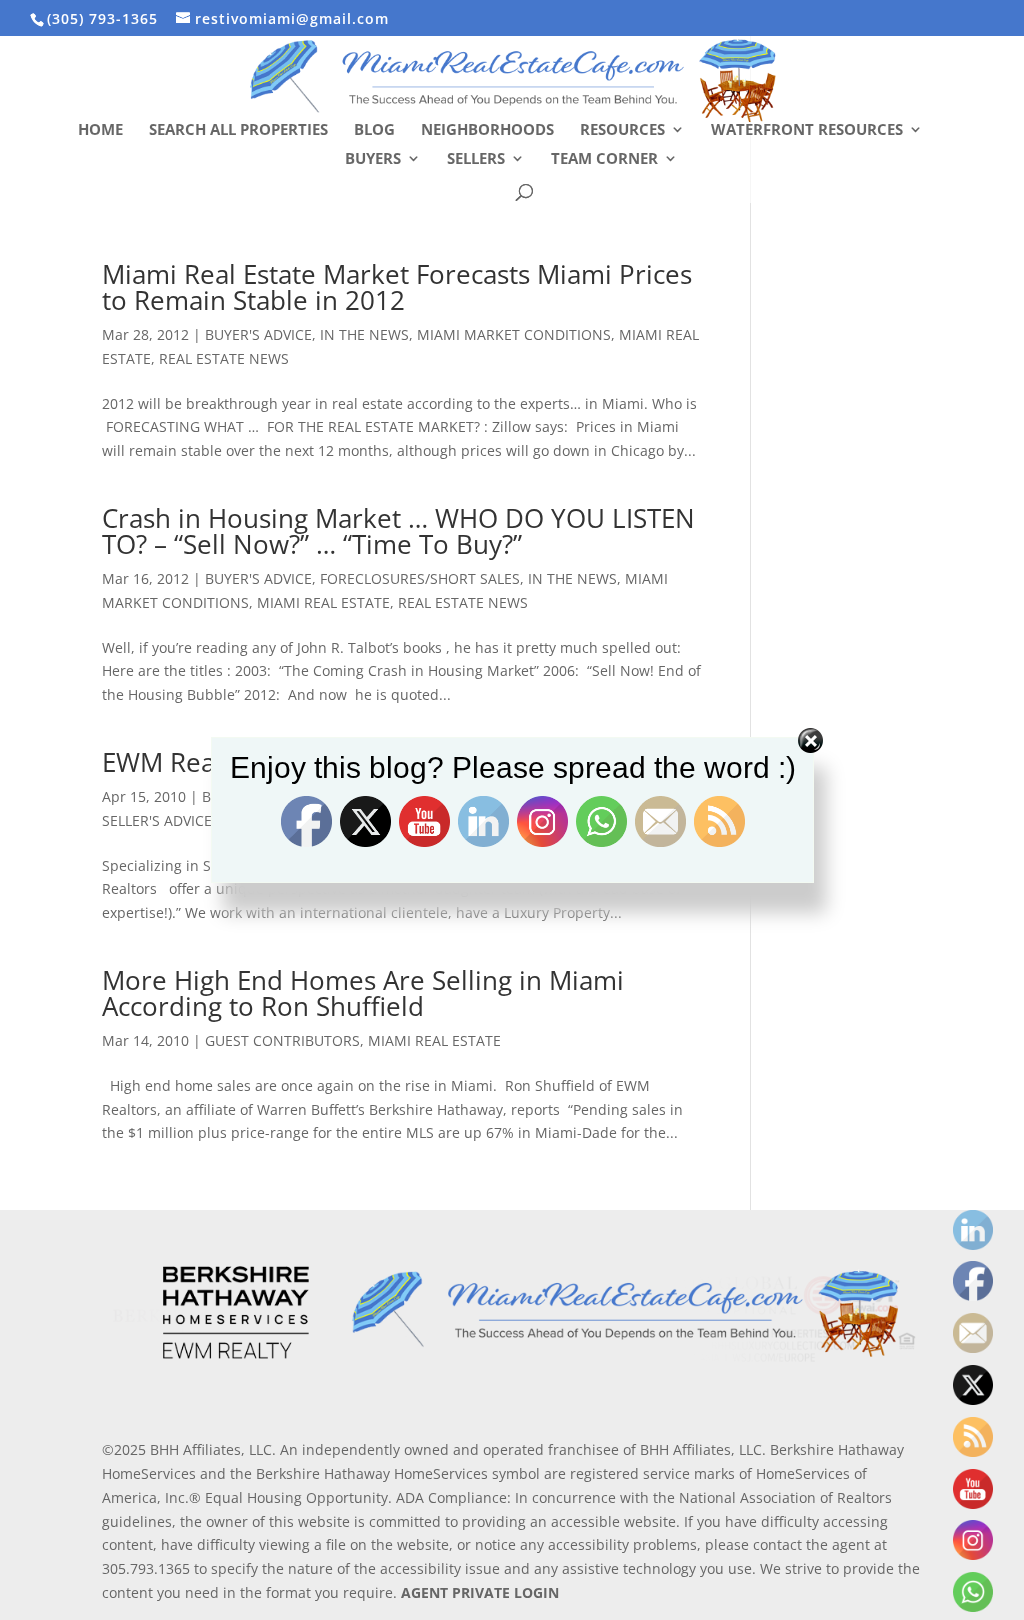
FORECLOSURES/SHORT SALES (420, 578)
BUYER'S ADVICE (258, 334)
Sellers (476, 159)
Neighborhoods (487, 130)
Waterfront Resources (807, 130)
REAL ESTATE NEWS (224, 358)
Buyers (373, 159)
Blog (374, 130)
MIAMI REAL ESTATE (323, 602)
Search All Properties (238, 130)
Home (100, 130)
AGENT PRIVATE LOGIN (480, 1592)
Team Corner (604, 159)
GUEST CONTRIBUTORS (282, 1040)
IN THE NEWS (364, 334)
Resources (622, 130)
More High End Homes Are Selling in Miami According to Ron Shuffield (363, 993)
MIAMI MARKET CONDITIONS (514, 334)
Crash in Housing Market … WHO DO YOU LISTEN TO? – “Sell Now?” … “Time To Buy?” (398, 531)
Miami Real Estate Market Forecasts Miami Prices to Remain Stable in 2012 (397, 287)
